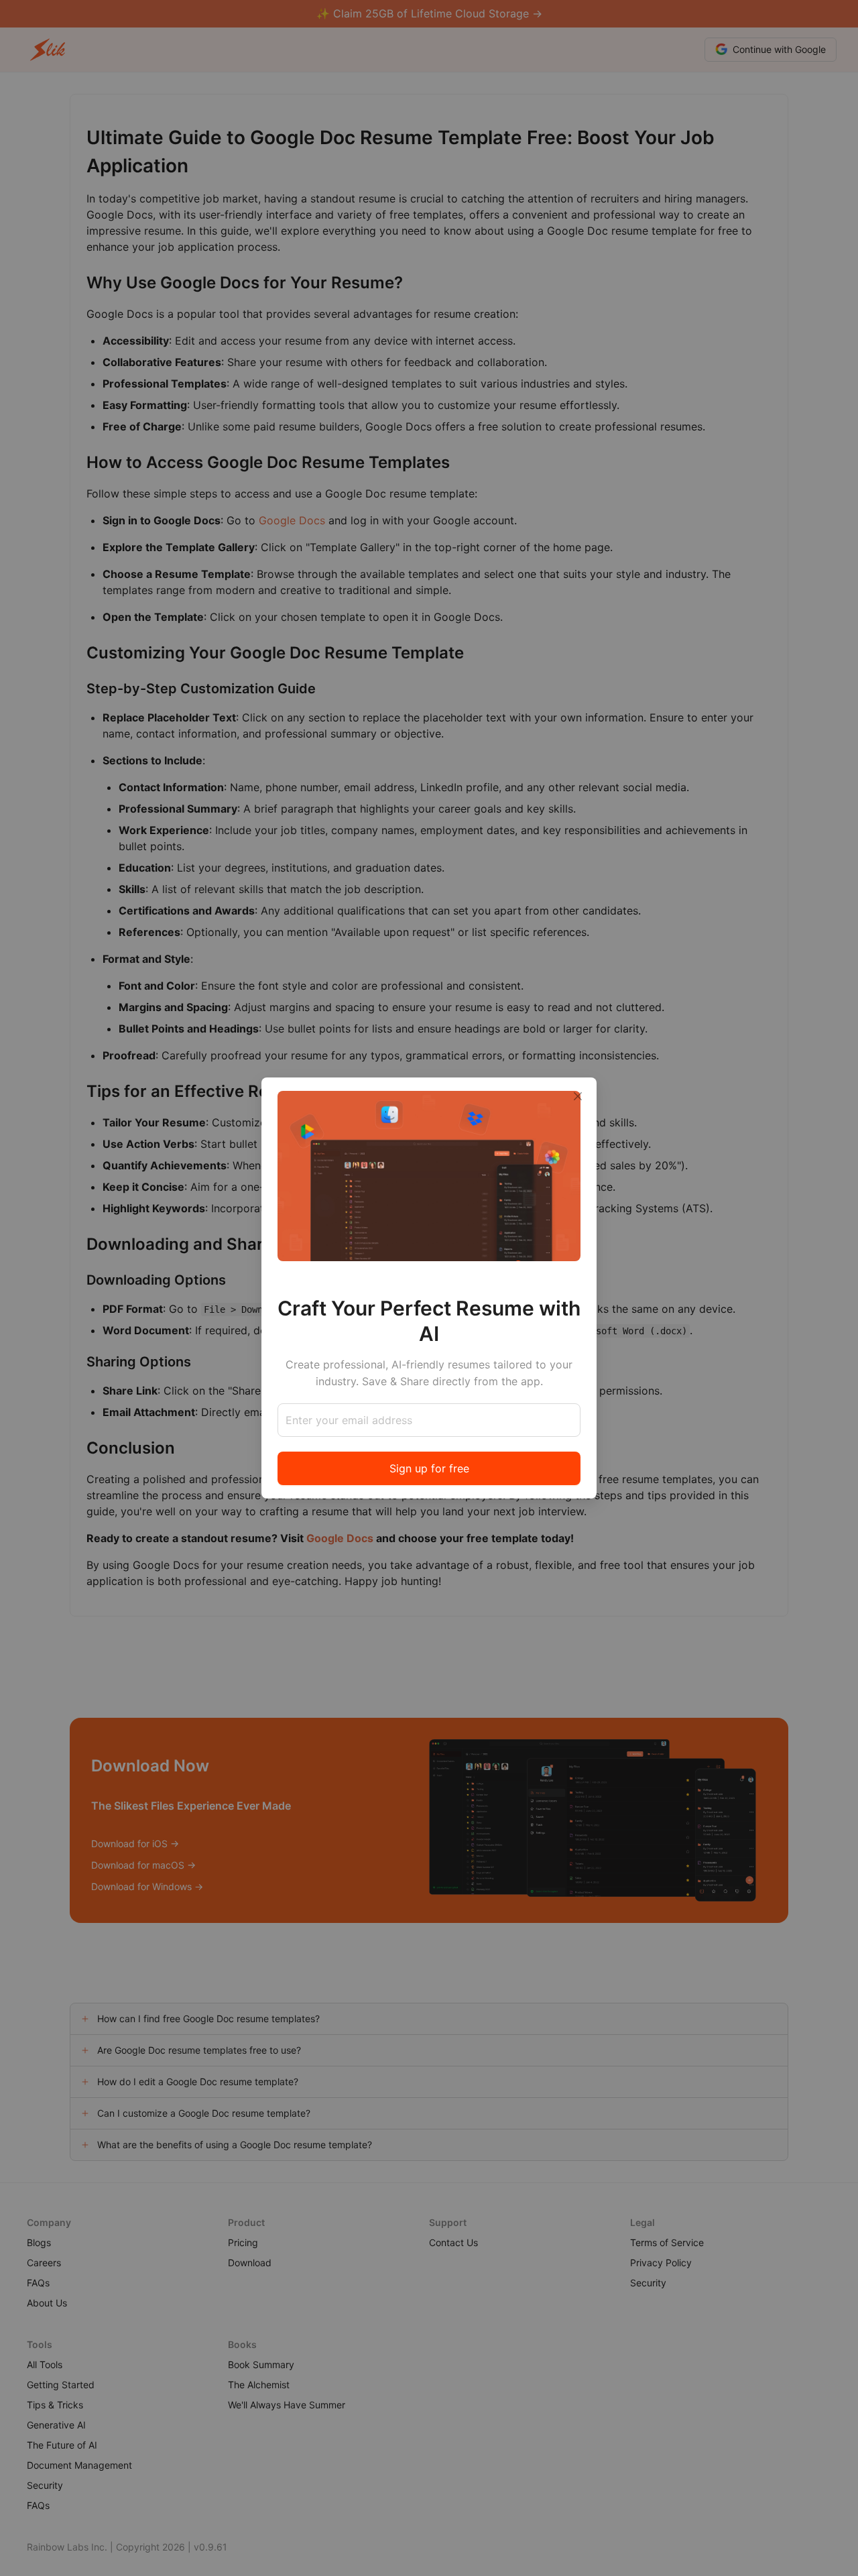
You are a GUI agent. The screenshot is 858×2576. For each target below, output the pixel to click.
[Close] (578, 1096)
